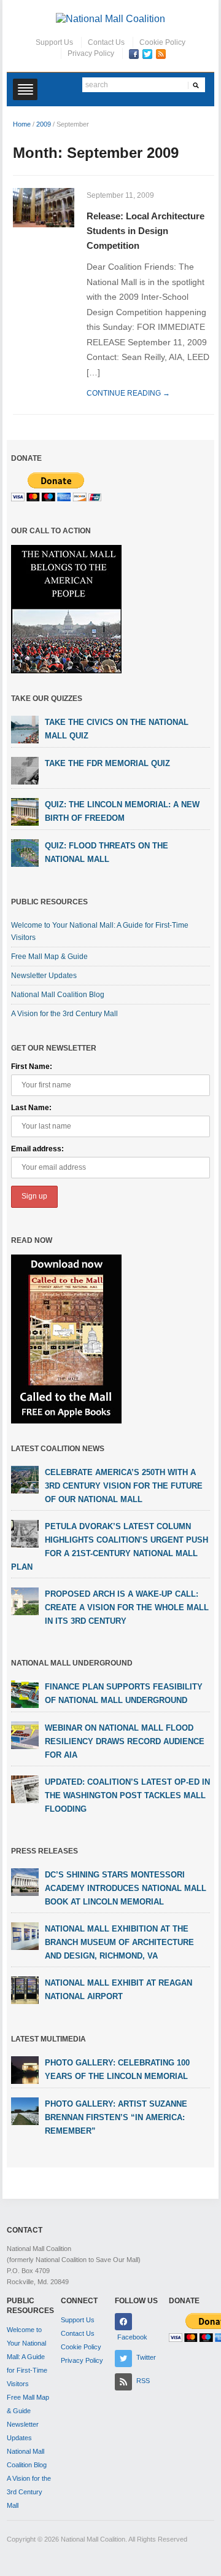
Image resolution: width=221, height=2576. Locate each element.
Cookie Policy (162, 42)
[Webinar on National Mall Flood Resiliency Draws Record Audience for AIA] (25, 1734)
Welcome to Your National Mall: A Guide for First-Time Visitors (27, 2357)
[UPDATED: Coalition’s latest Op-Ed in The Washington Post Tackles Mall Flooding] (25, 1788)
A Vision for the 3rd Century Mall (64, 1014)
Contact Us (106, 42)
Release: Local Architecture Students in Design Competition (145, 231)
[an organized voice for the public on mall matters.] (110, 18)
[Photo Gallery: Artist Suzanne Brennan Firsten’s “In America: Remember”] (25, 2110)
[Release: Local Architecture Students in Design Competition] (44, 207)
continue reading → (128, 393)
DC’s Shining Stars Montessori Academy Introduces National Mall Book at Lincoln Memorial (126, 1888)
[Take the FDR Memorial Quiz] (25, 770)
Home (22, 124)
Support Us (54, 42)
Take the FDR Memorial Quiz (107, 763)
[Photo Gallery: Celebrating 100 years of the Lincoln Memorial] (25, 2069)
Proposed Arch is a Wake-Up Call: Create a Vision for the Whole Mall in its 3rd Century (127, 1607)
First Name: (32, 1067)
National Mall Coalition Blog (58, 995)
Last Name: (31, 1108)
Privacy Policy (91, 53)
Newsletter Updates (44, 976)
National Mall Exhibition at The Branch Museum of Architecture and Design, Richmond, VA (119, 1942)
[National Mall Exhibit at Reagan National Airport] (25, 1989)
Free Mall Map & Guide (49, 957)
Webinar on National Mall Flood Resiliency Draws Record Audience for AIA (125, 1741)
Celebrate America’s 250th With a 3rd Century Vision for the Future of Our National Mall (124, 1486)
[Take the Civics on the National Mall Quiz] (25, 729)
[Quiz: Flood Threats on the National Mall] (25, 853)
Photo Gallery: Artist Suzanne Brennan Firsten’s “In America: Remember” (116, 2117)
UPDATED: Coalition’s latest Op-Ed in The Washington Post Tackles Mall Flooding (127, 1795)
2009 (44, 124)
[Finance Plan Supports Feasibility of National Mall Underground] (25, 1693)
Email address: (37, 1149)
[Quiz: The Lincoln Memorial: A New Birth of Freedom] (25, 812)
